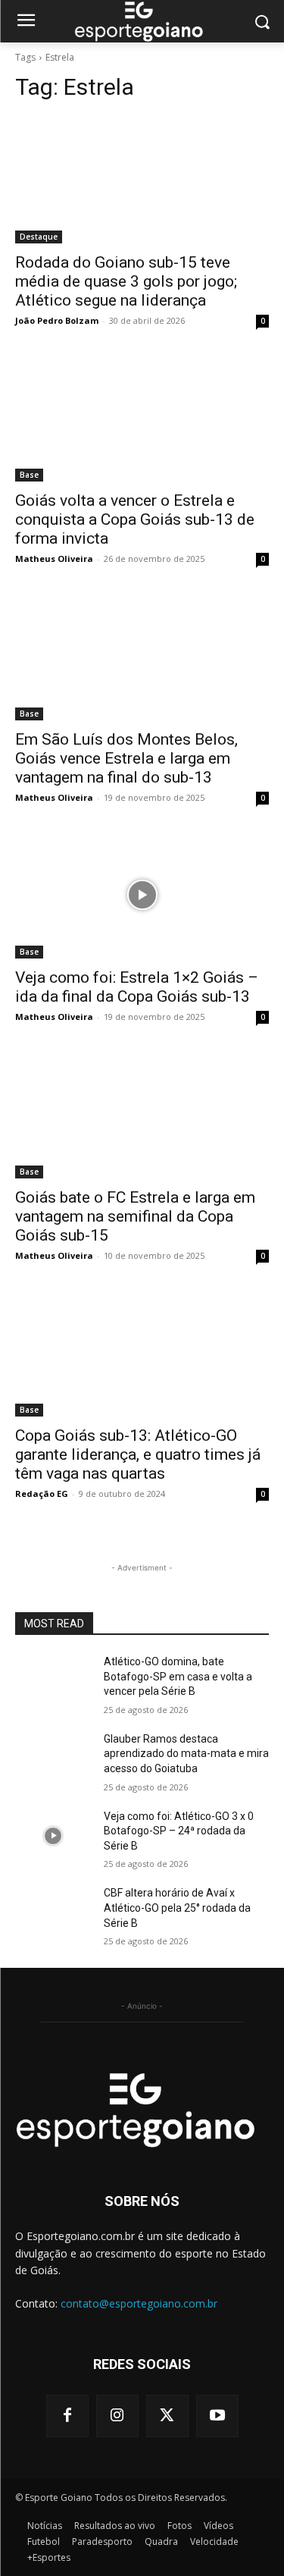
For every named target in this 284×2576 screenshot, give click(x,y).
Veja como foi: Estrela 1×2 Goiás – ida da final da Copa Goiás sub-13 (137, 987)
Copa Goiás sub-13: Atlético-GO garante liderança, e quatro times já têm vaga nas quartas (138, 1454)
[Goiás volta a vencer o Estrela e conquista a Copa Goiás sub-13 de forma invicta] (142, 419)
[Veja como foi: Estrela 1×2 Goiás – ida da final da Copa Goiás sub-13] (142, 896)
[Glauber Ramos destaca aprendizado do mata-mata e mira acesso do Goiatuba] (53, 1759)
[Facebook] (67, 2416)
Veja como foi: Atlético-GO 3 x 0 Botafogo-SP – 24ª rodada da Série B (179, 1831)
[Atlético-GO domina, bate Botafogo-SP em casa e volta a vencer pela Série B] (53, 1681)
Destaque (39, 237)
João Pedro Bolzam (57, 320)
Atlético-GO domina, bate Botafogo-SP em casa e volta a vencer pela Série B (178, 1676)
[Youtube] (217, 2416)
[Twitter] (167, 2416)
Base (29, 475)
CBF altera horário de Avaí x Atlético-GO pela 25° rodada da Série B (177, 1908)
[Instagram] (117, 2416)
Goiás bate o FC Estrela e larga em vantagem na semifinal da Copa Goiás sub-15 (135, 1216)
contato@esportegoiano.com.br (139, 2303)
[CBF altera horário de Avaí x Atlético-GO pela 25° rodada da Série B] (53, 1912)
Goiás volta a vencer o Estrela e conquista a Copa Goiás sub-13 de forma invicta (135, 519)
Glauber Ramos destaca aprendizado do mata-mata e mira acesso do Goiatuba (186, 1754)
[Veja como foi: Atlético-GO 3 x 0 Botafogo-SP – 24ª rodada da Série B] (53, 1836)
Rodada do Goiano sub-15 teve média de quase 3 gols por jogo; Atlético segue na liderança (126, 281)
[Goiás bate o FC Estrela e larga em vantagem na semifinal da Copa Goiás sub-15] (142, 1115)
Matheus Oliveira (54, 558)
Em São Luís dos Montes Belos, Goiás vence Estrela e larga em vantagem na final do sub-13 (126, 758)
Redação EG (42, 1494)
